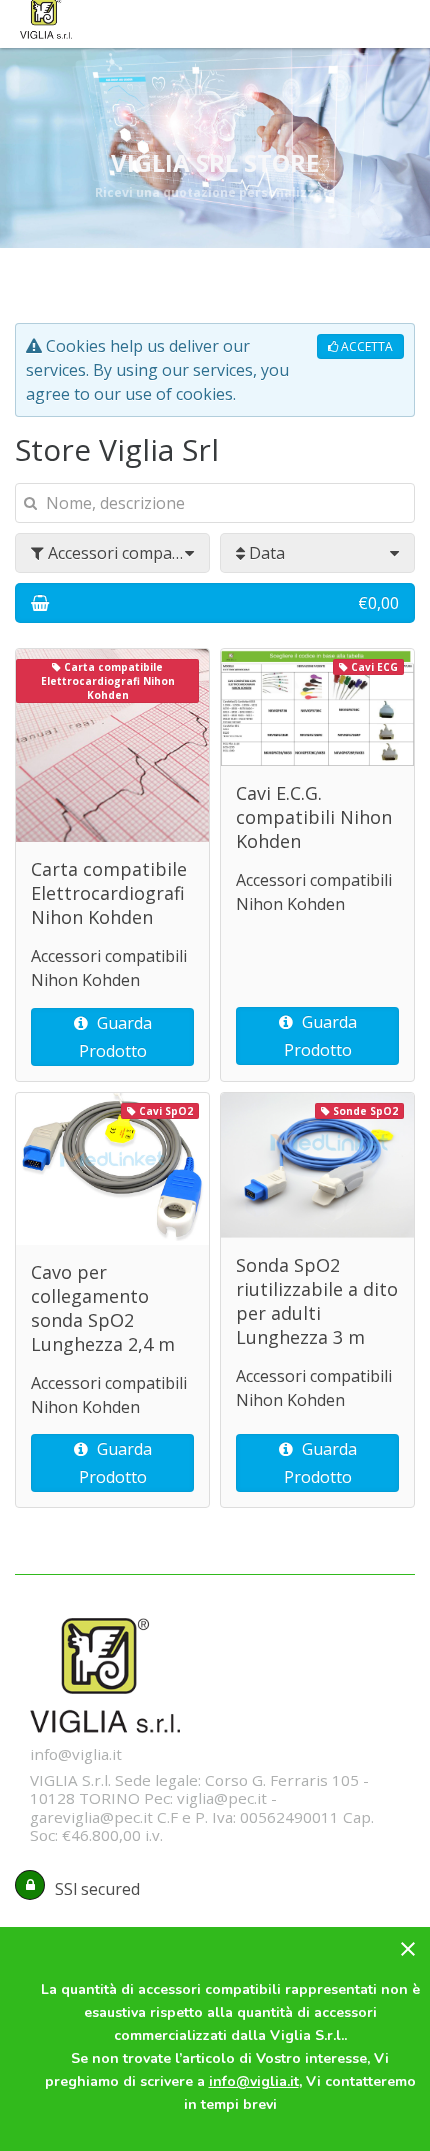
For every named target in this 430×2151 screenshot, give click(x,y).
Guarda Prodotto (115, 1037)
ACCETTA (365, 346)
